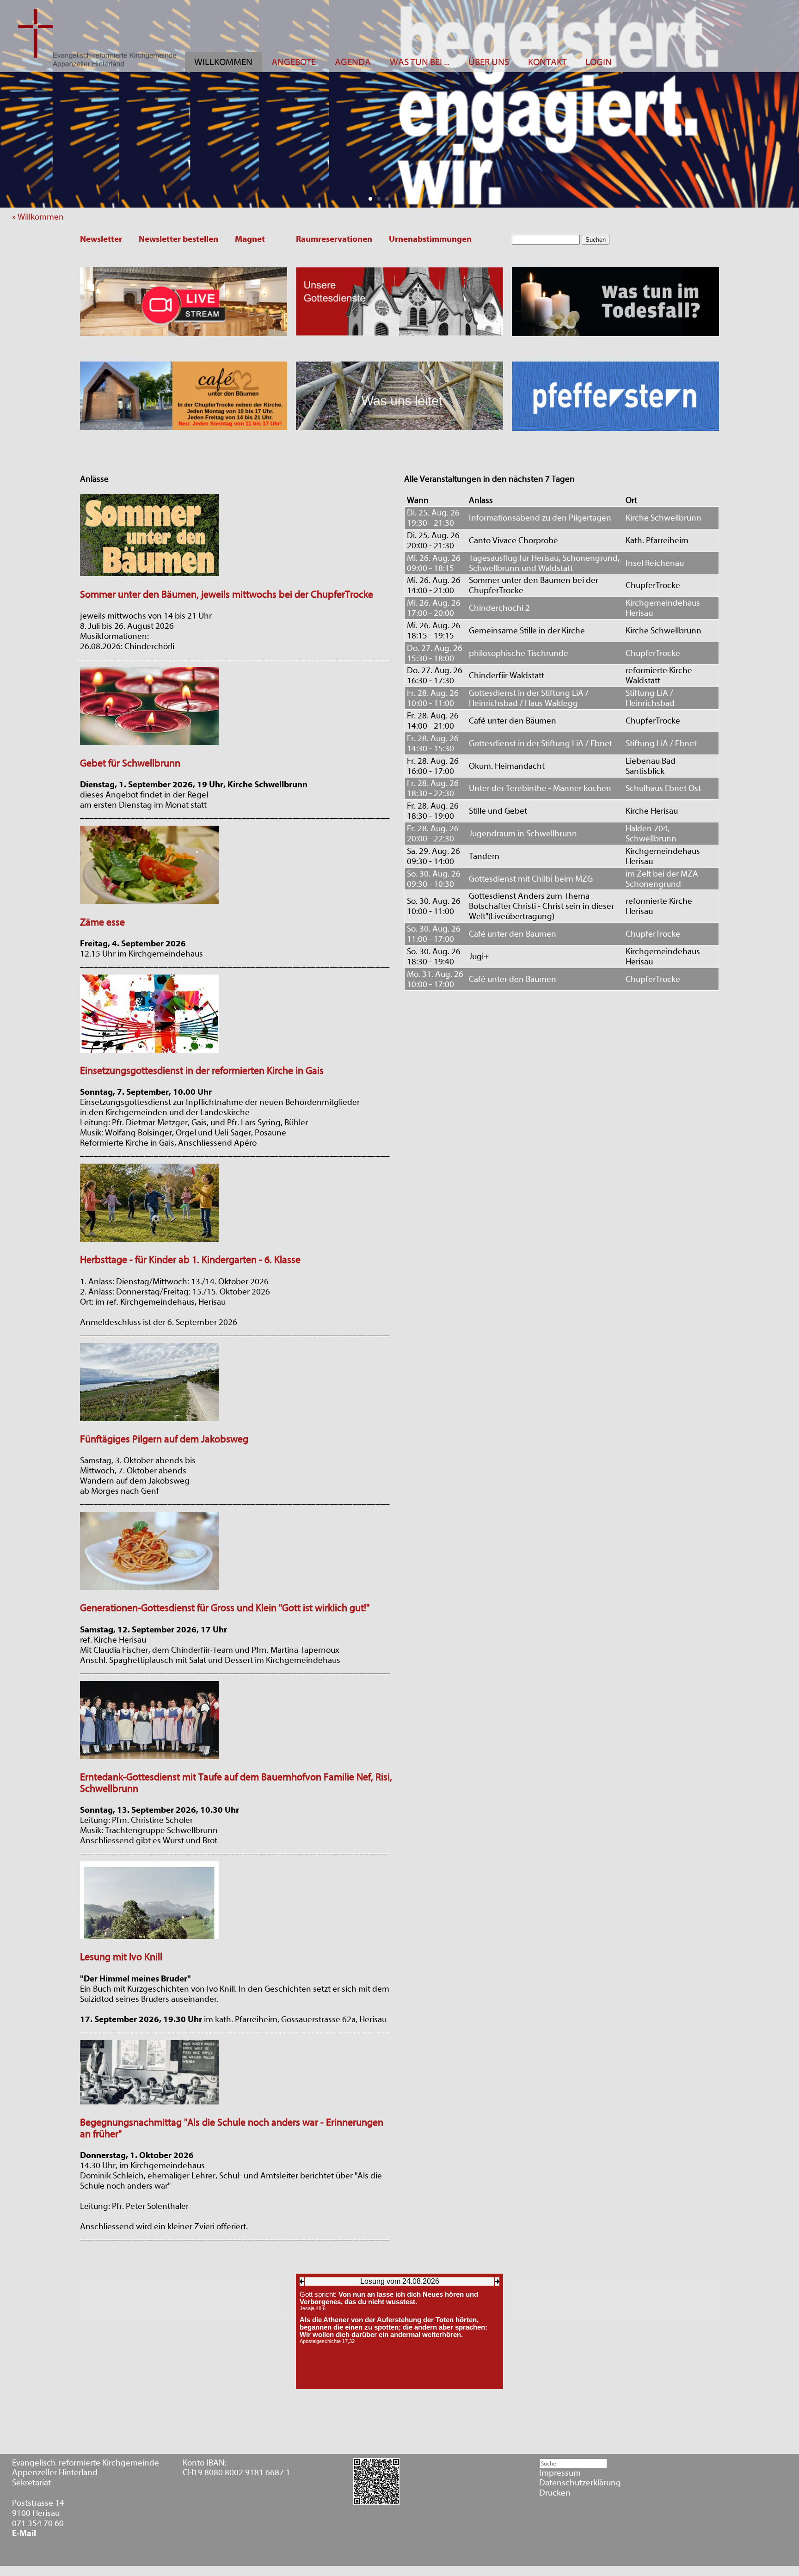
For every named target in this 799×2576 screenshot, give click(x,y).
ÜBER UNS (489, 62)
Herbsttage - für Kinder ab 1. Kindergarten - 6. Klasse (190, 1260)
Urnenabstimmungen (430, 239)
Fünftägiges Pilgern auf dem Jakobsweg (164, 1439)
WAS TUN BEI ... (420, 62)
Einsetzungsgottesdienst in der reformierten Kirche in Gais (202, 1071)
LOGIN (599, 62)
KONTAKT (547, 62)
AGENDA (353, 62)
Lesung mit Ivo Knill (121, 1957)
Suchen (596, 240)
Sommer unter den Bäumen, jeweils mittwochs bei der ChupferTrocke (227, 595)
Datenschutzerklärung (580, 2483)
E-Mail (24, 2534)
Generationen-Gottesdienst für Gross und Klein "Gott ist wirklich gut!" (225, 1608)
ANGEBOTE (294, 62)
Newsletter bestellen (178, 239)
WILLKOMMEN (223, 62)
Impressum (560, 2473)
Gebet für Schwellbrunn (130, 764)
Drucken (555, 2493)
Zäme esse (102, 923)
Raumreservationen (334, 239)
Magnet (250, 239)
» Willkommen (41, 217)
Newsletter (101, 239)
